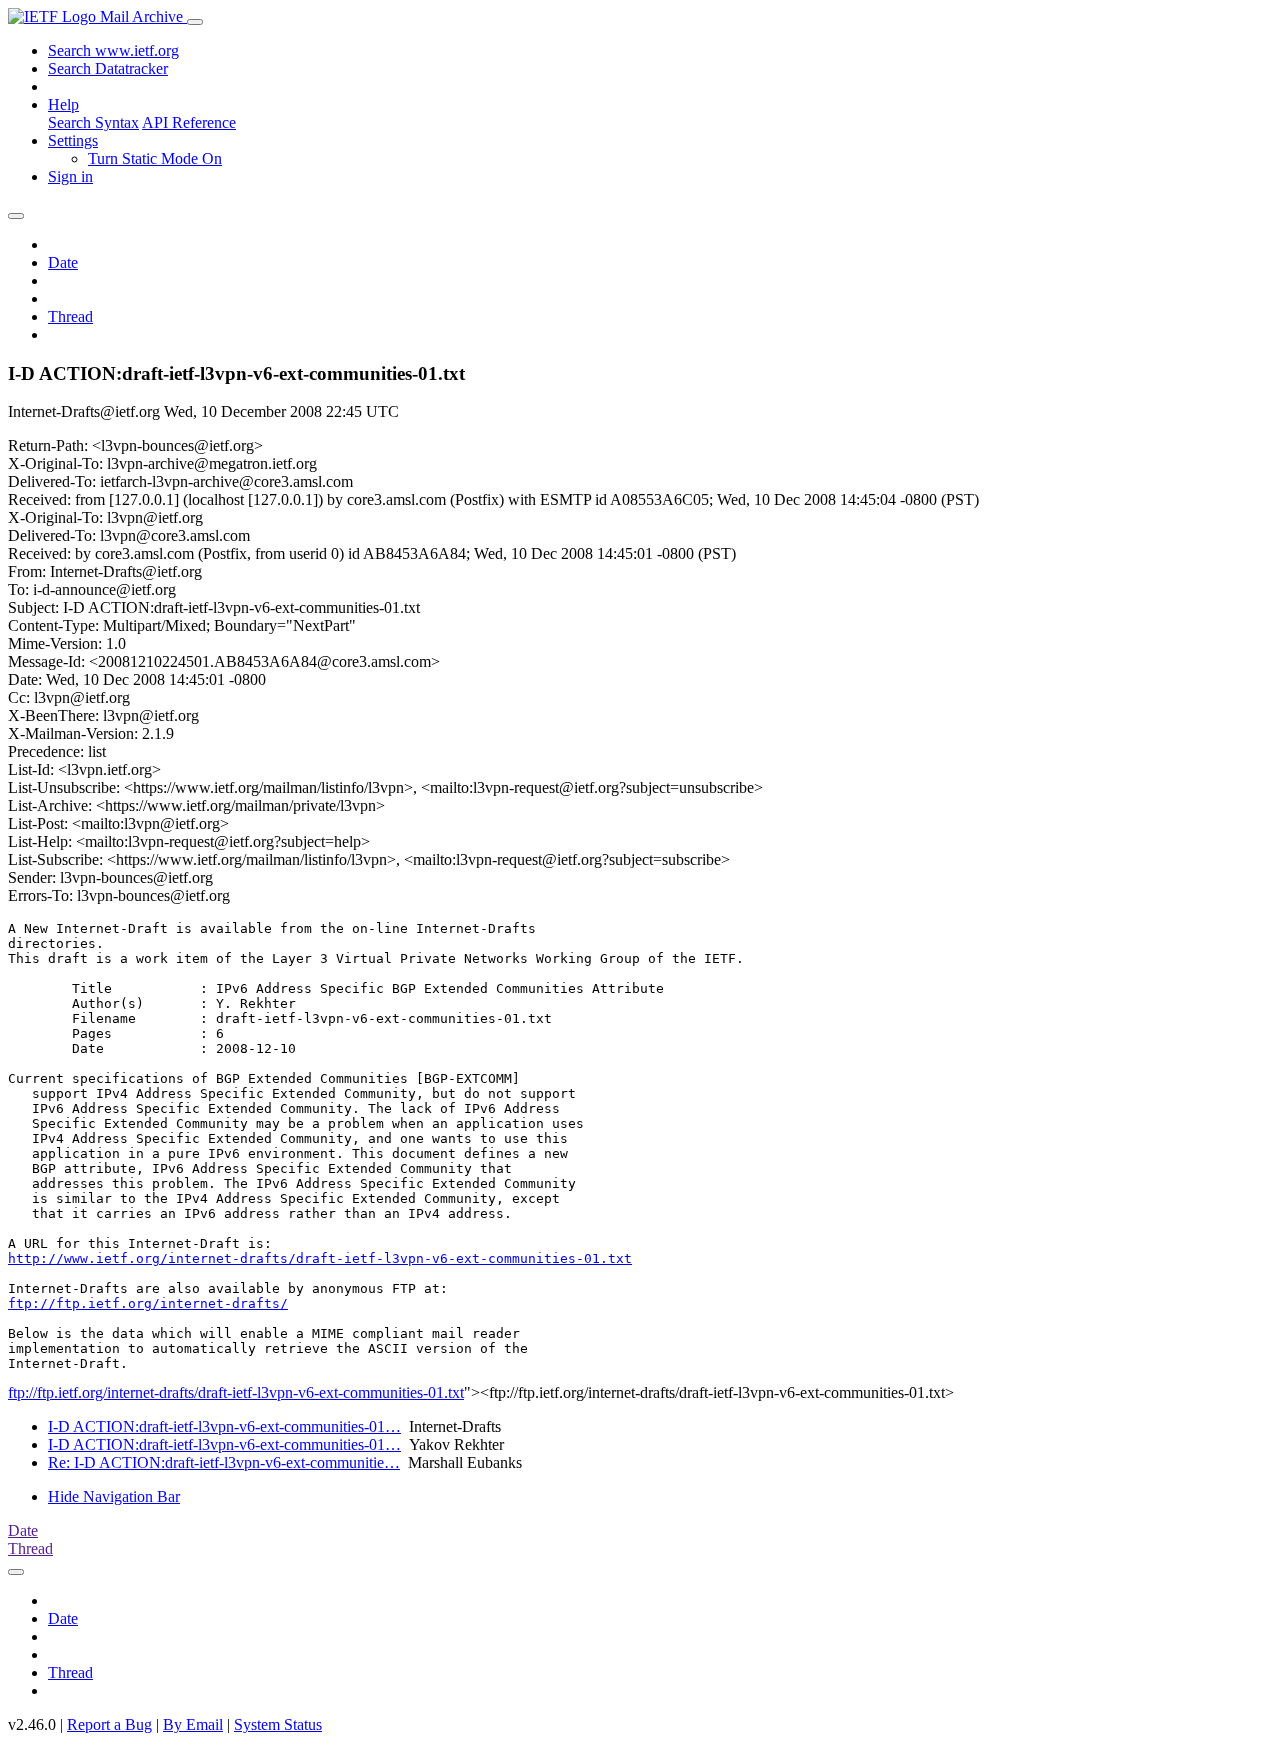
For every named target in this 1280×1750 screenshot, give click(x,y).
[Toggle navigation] (195, 22)
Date (63, 262)
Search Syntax (93, 122)
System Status (278, 1724)
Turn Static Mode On (155, 158)
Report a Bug (109, 1724)
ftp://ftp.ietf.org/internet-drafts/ (148, 1303)
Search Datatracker (108, 68)
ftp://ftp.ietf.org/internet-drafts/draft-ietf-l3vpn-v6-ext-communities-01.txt (236, 1392)
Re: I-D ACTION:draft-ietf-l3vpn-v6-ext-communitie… (224, 1462)
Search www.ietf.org (113, 50)
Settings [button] (73, 140)
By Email (193, 1724)
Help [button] (63, 104)
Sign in (70, 176)
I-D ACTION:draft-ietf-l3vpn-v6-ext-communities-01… (224, 1426)
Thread (70, 316)
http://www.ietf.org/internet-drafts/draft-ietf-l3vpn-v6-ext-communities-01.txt (320, 1258)
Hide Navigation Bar (114, 1496)
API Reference (189, 122)
